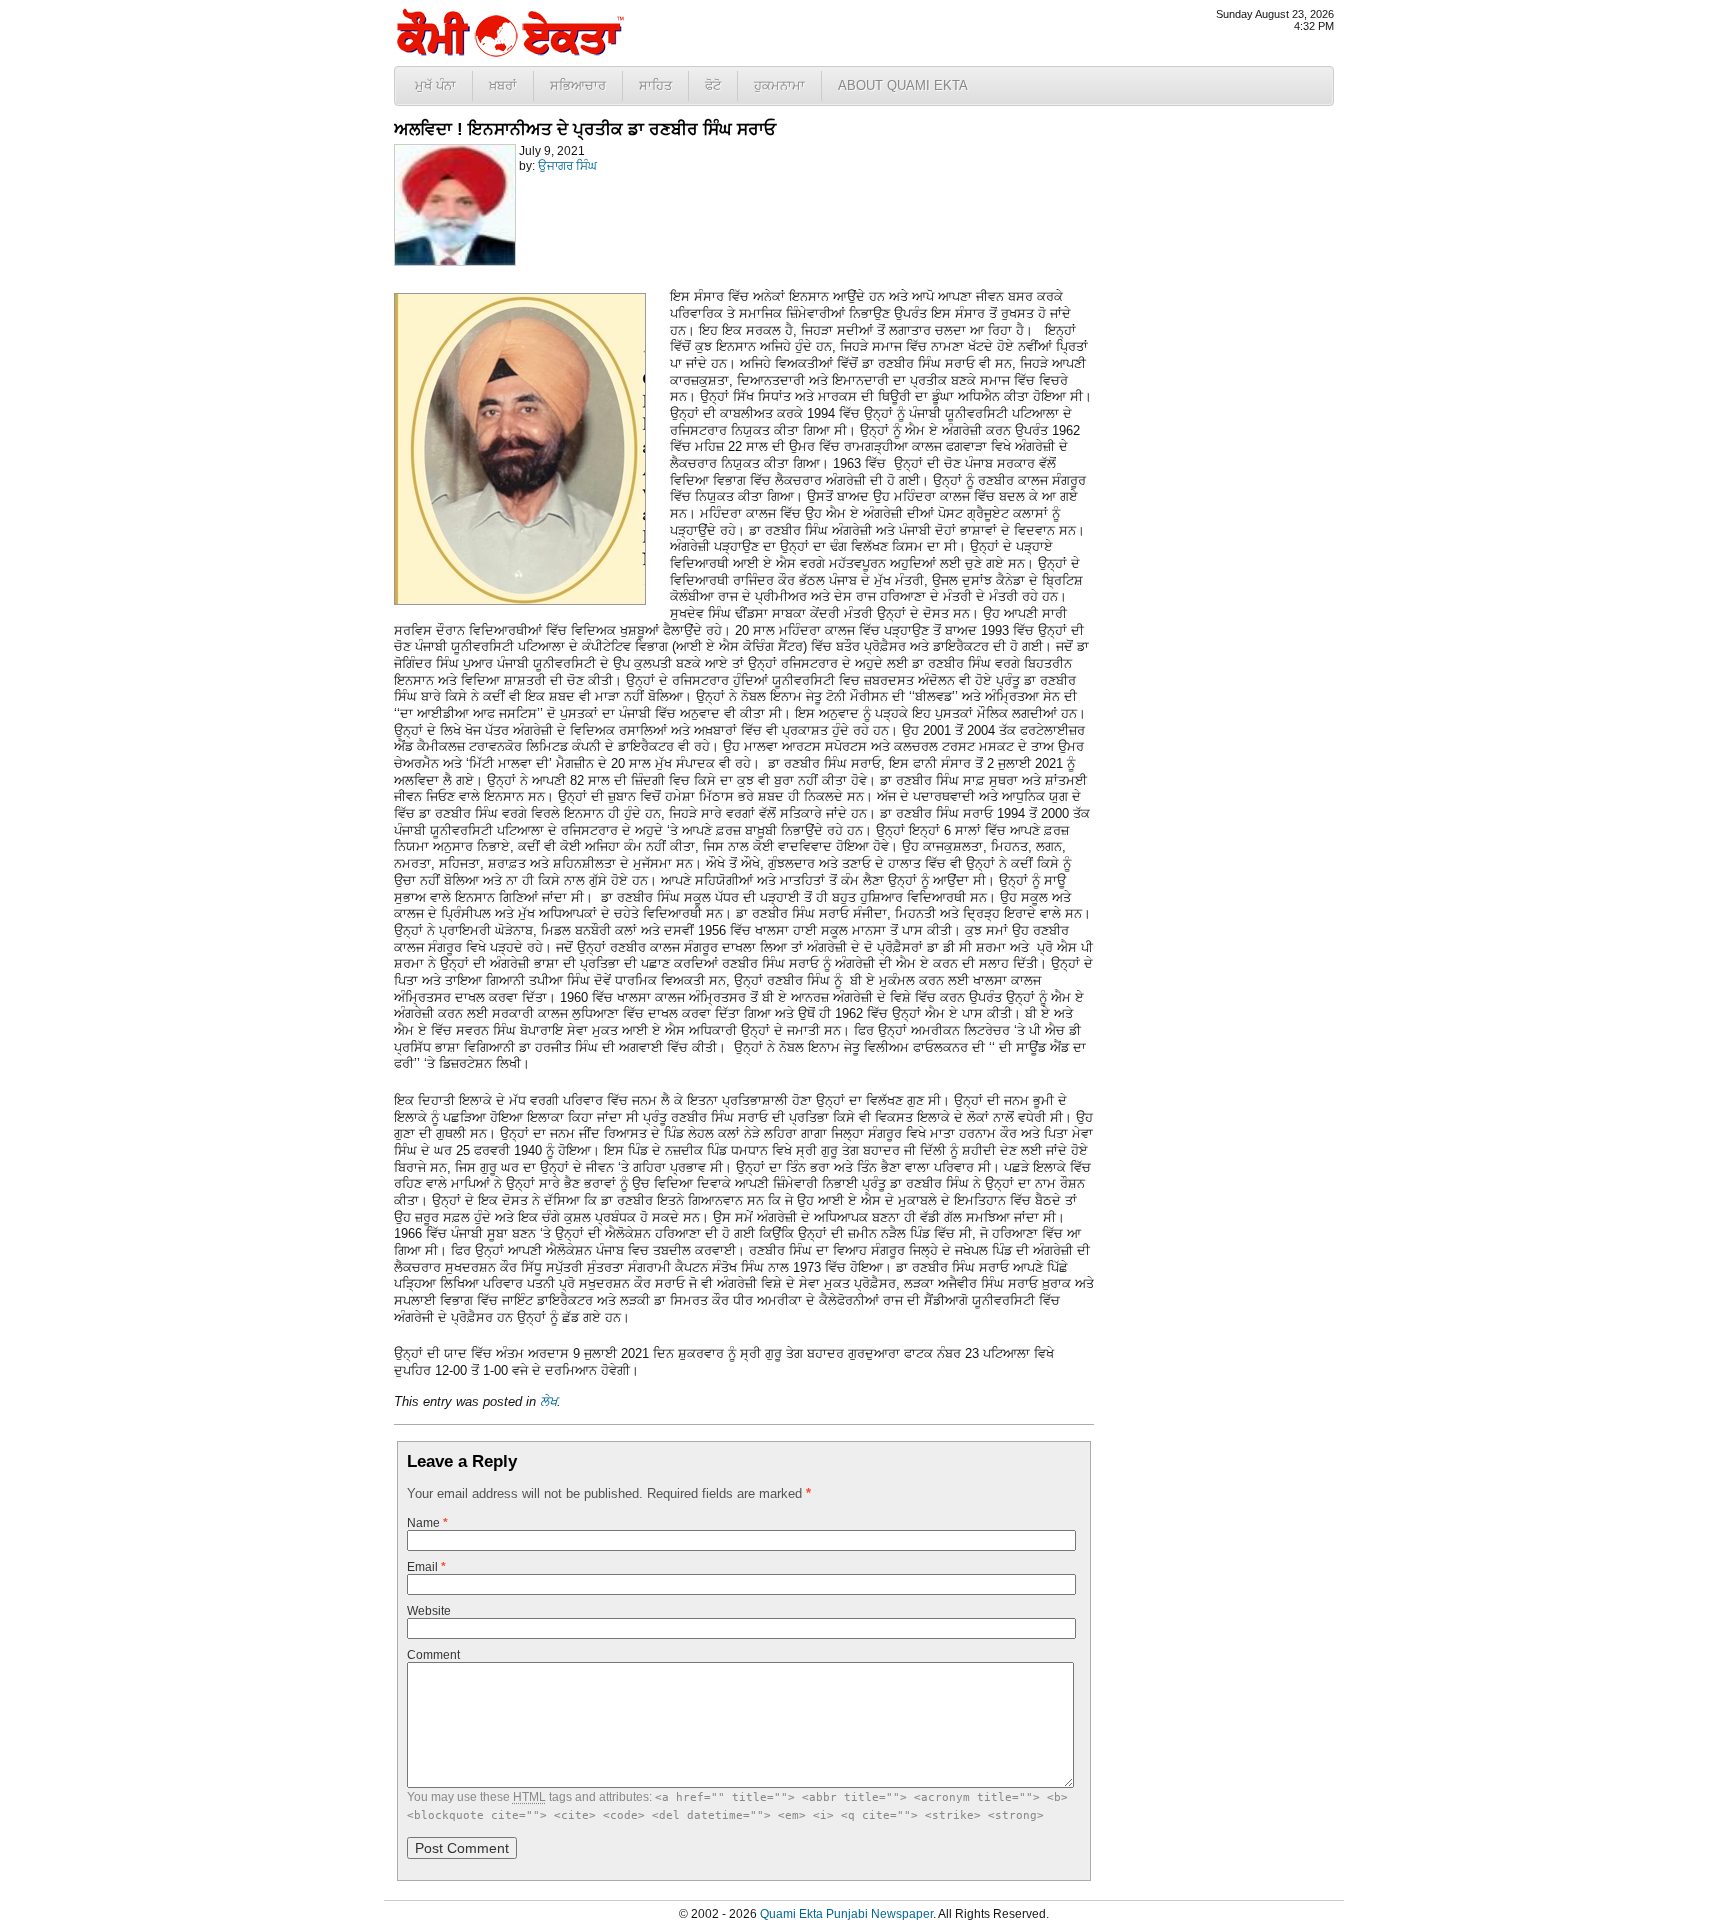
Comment (433, 1655)
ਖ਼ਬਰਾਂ (503, 85)
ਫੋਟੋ (713, 85)
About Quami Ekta (903, 85)
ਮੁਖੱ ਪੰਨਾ (435, 85)
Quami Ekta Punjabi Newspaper (846, 1914)
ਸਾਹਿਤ (655, 85)
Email (426, 1567)
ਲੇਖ (548, 1401)
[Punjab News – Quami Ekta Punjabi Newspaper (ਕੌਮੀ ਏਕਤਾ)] (509, 52)
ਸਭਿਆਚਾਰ (578, 85)
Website (429, 1611)
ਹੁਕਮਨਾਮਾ (779, 85)
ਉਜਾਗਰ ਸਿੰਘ (567, 166)
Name (427, 1523)
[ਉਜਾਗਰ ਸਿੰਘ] (455, 262)
